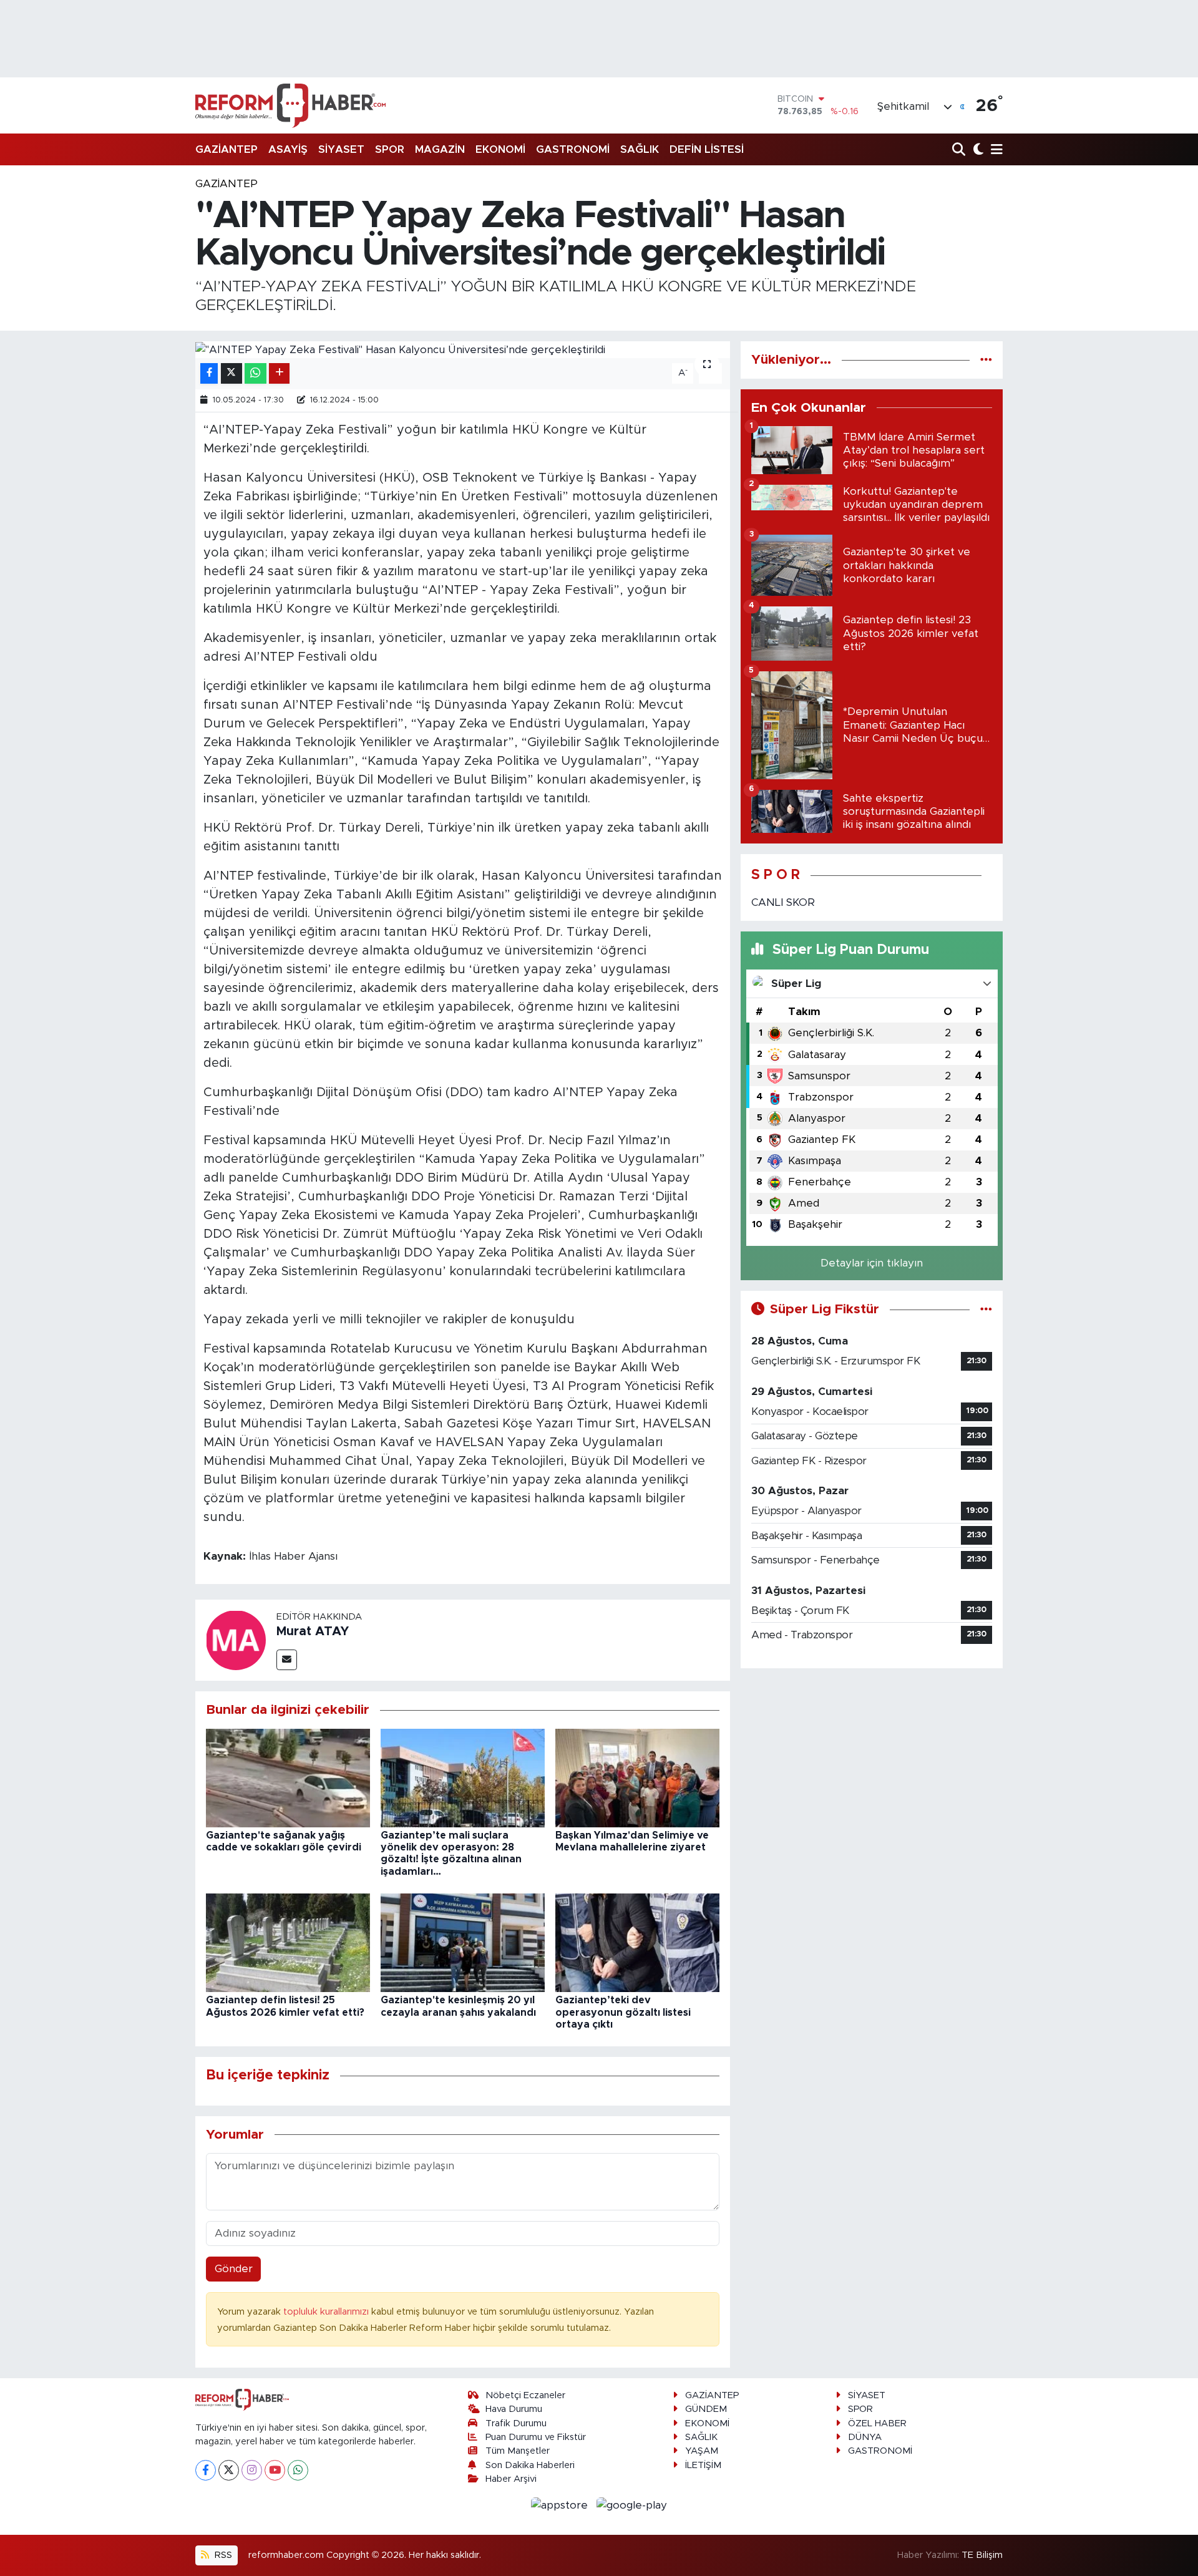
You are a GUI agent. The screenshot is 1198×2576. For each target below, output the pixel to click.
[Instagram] (252, 2470)
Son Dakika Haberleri (530, 2465)
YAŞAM (702, 2451)
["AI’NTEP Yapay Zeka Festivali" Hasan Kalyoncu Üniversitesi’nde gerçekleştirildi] (463, 349)
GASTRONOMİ (573, 149)
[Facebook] (206, 2470)
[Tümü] (986, 360)
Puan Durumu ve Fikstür (536, 2437)
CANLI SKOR (783, 902)
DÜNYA (865, 2437)
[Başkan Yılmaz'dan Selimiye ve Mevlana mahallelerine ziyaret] (637, 1777)
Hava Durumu (514, 2409)
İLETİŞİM (703, 2465)
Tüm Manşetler (518, 2451)
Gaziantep (226, 184)
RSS (222, 2555)
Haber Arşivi (511, 2479)
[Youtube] (275, 2470)
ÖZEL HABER (877, 2423)
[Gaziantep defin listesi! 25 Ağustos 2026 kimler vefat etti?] (288, 1942)
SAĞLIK (640, 149)
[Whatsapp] (298, 2470)
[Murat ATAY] (236, 1639)
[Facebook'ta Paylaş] (209, 373)
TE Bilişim (982, 2555)
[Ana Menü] (995, 150)
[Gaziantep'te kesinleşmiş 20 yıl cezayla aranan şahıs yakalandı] (463, 1942)
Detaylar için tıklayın (872, 1263)
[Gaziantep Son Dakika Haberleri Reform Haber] (290, 105)
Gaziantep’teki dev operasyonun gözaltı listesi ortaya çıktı (623, 2012)
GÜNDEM (706, 2409)
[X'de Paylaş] (231, 373)
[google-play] (632, 2505)
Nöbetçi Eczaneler (525, 2395)
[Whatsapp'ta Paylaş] (256, 373)
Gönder (234, 2269)
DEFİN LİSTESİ (707, 149)
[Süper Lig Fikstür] (986, 1309)
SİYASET (341, 149)
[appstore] (561, 2505)
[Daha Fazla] (279, 373)
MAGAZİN (440, 149)
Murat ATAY (313, 1631)
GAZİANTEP (226, 149)
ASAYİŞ (288, 149)
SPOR (390, 149)
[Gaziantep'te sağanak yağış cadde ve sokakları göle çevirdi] (288, 1777)
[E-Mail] (287, 1660)
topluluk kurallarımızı (327, 2312)
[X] (229, 2470)
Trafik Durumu (516, 2423)
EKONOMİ (500, 149)
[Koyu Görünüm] (977, 150)
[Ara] (960, 150)
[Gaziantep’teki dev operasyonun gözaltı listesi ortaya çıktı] (637, 1942)
